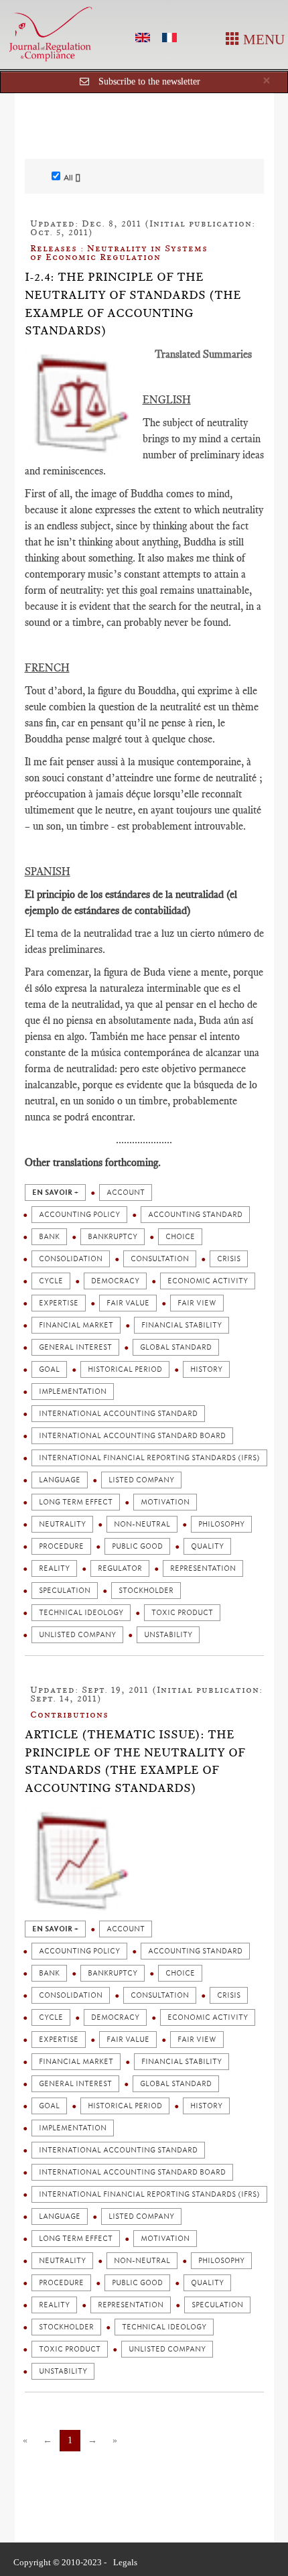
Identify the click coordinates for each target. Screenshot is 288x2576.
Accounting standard (195, 1215)
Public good (137, 1546)
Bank (49, 1237)
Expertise (59, 1303)
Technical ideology (81, 1613)
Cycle (51, 1281)
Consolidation (71, 1259)
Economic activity (208, 1281)
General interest (75, 1347)
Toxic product (182, 1613)
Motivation (165, 1502)
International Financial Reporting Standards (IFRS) (149, 1458)
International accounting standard (118, 1414)
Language (60, 1480)
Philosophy (221, 1524)
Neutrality (62, 1524)
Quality (207, 1546)
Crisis (229, 1259)
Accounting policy (79, 1215)
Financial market (76, 1325)
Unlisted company (77, 1635)
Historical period (125, 1369)
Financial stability (182, 1325)
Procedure (61, 1546)
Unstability (168, 1635)
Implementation (73, 1392)
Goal (49, 1369)
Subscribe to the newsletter (149, 81)
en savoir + (55, 1193)
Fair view (197, 1303)
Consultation (160, 1259)
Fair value (128, 1303)
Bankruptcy (113, 1237)
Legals (125, 2562)
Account (126, 1193)
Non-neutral (142, 1524)
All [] (72, 178)
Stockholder (146, 1591)
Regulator (120, 1568)
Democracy (115, 1281)
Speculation (65, 1591)
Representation (203, 1568)
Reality (54, 1568)
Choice (180, 1237)
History (206, 1369)
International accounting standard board (132, 1436)
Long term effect (76, 1502)
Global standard (176, 1347)
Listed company (141, 1480)
